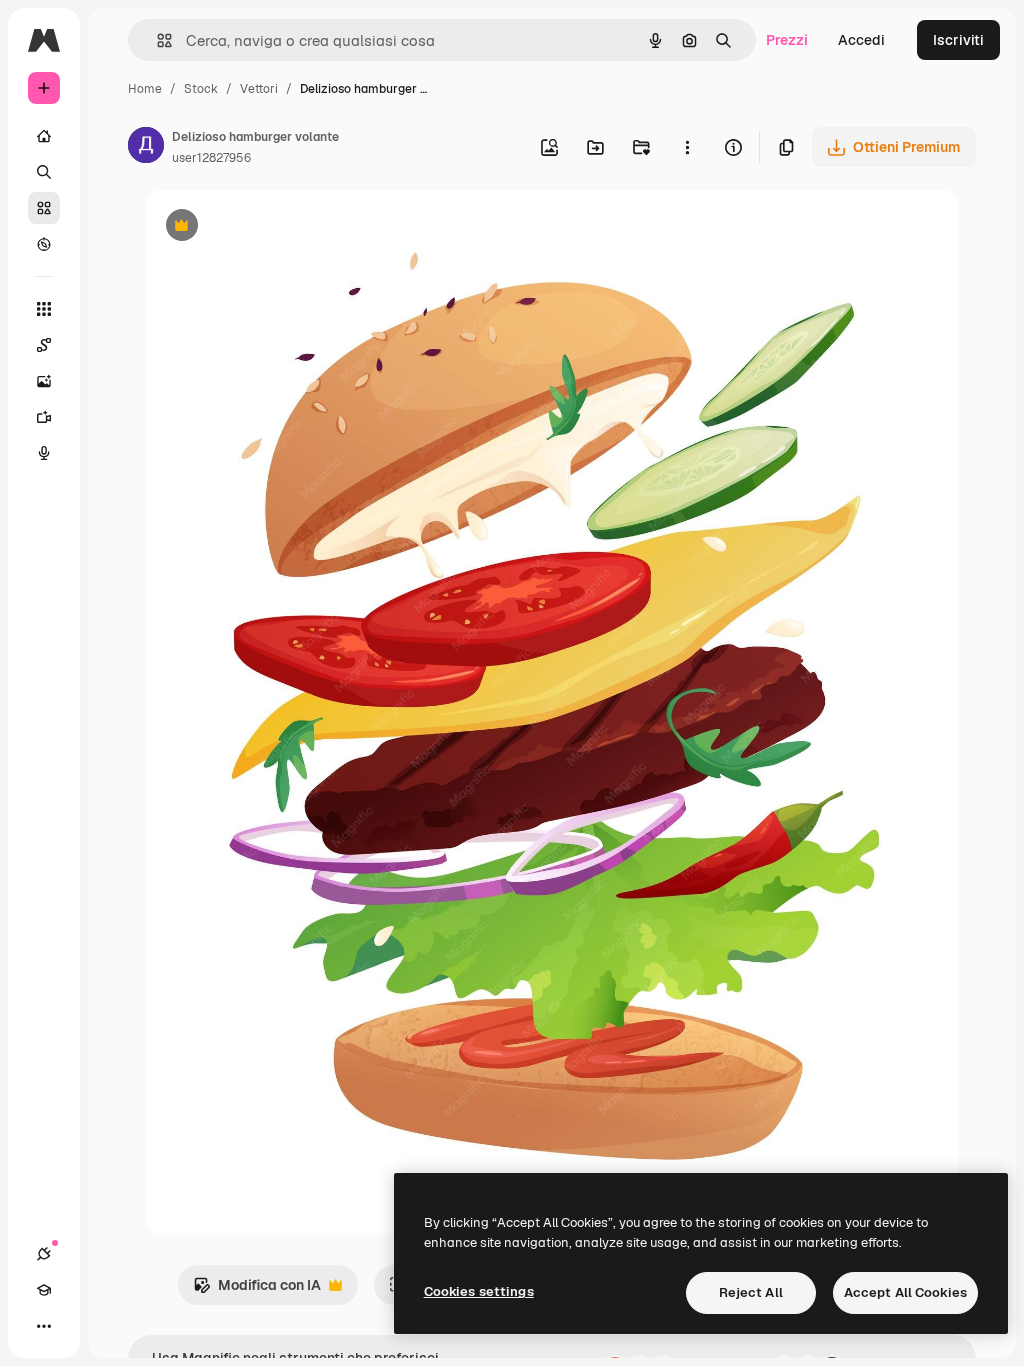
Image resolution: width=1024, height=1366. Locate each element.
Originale (278, 227)
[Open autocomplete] (156, 40)
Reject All (751, 1292)
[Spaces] (44, 345)
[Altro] (44, 1326)
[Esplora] (44, 244)
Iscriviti (958, 40)
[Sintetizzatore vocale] (44, 453)
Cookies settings (479, 1291)
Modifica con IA (257, 1290)
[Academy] (44, 1290)
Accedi (861, 40)
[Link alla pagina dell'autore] (146, 148)
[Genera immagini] (44, 381)
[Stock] (44, 208)
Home (145, 89)
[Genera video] (44, 417)
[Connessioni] (44, 1254)
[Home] (44, 136)
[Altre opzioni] (687, 147)
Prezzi (787, 40)
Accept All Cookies (905, 1292)
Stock (201, 89)
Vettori (259, 89)
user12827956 (211, 158)
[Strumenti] (44, 309)
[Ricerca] (44, 172)
